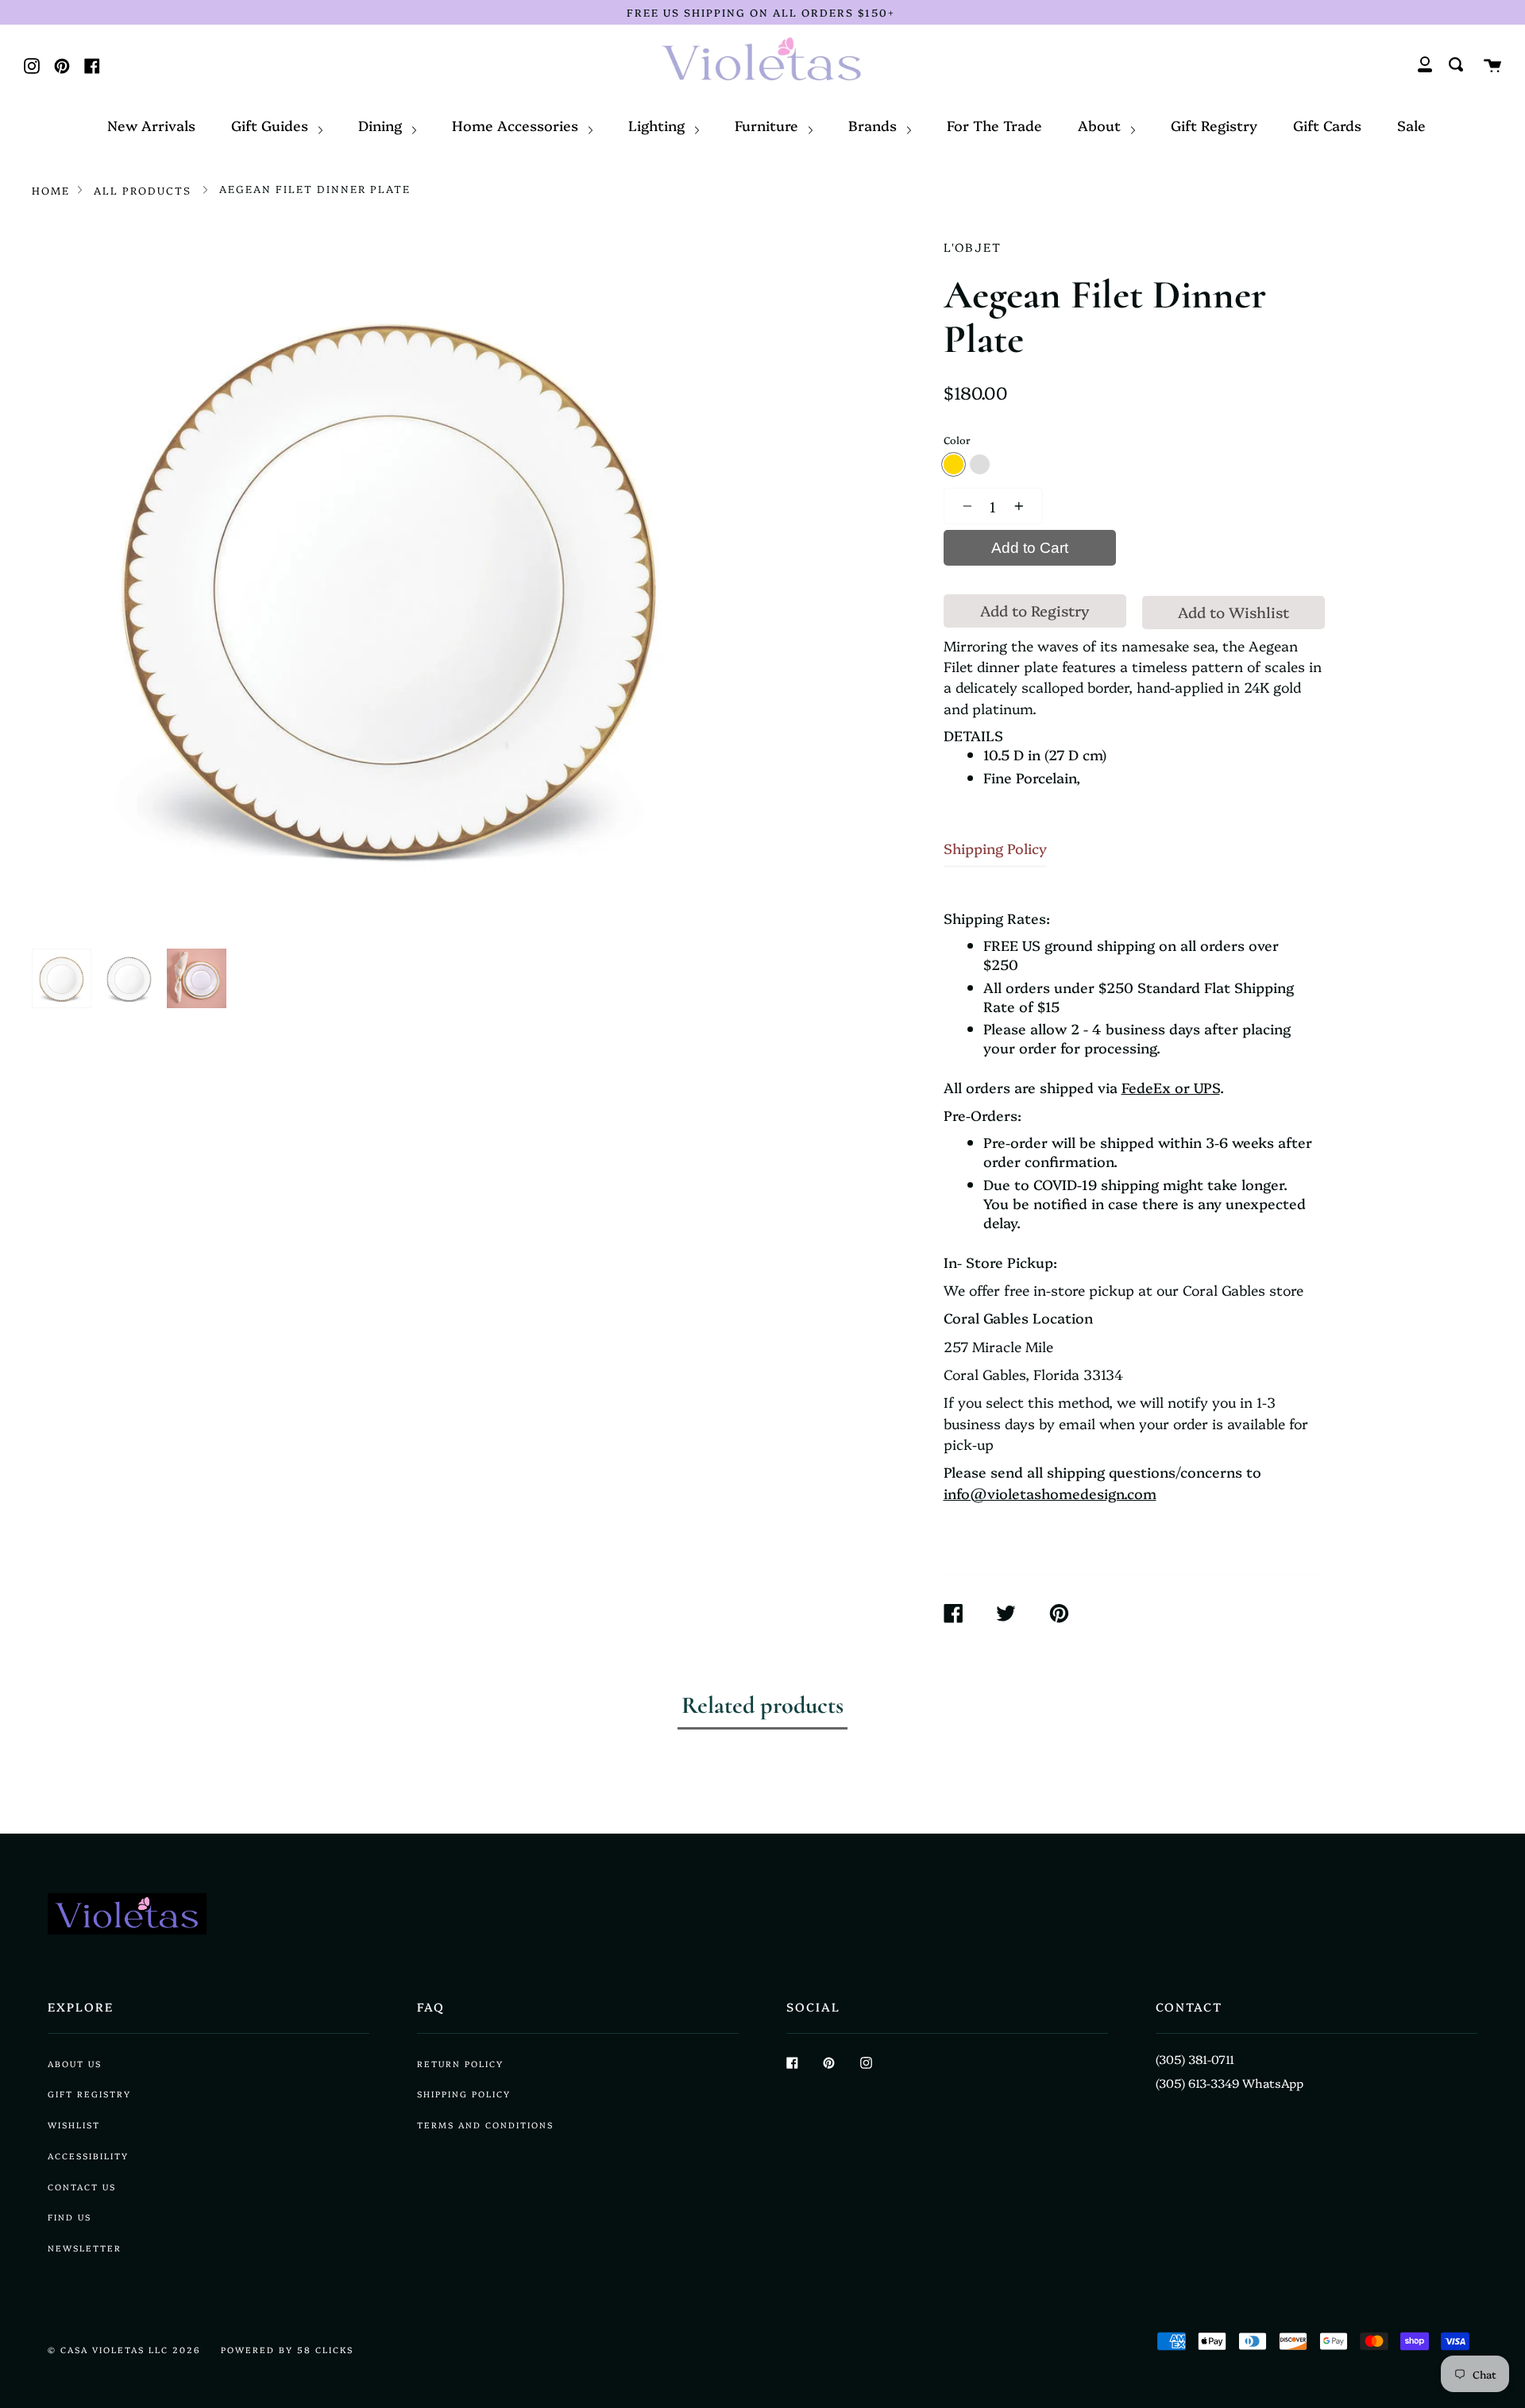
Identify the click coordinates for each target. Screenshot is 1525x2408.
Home (51, 190)
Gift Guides (272, 125)
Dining (382, 125)
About (1101, 125)
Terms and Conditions (485, 2125)
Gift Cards (1327, 125)
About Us (75, 2064)
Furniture (768, 125)
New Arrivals (151, 125)
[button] (963, 506)
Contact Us (82, 2187)
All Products (143, 190)
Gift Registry (1214, 125)
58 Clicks (325, 2350)
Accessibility (88, 2156)
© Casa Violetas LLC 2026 (124, 2350)
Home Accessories (517, 125)
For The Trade (994, 125)
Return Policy (460, 2064)
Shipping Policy (995, 848)
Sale (1411, 125)
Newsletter (85, 2248)
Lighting (658, 125)
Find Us (69, 2217)
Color (957, 440)
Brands (874, 125)
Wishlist (74, 2125)
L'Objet (973, 247)
